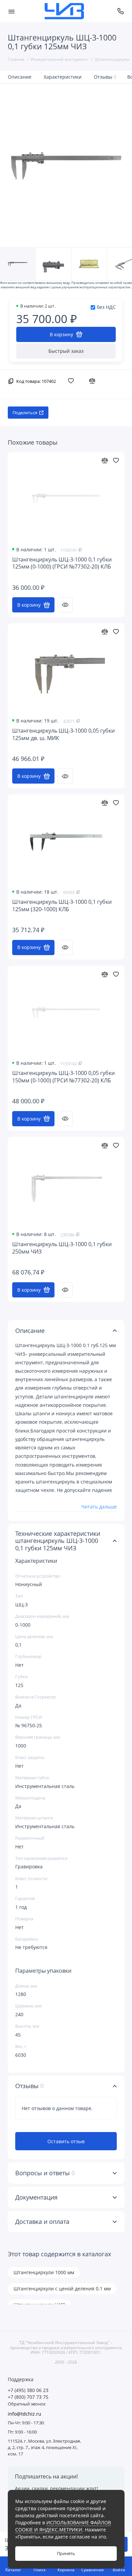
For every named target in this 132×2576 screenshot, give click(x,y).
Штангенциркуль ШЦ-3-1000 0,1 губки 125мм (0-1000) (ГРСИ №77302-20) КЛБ (62, 563)
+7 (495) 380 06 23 (28, 2390)
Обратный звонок (27, 2404)
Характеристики (63, 77)
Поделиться (25, 413)
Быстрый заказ (66, 351)
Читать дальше (99, 1507)
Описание (20, 77)
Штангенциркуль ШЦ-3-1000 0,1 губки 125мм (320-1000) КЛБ (62, 906)
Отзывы (105, 77)
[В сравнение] (94, 380)
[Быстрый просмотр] (65, 605)
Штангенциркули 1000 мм (44, 2272)
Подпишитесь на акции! (46, 2476)
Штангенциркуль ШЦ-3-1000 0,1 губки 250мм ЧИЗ (62, 1248)
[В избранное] (72, 380)
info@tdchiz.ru (25, 2414)
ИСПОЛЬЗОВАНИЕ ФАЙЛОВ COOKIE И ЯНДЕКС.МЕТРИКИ (63, 2526)
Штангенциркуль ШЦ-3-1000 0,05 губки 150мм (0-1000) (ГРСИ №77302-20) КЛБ (63, 1077)
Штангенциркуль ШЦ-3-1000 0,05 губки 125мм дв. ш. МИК (63, 734)
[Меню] (12, 11)
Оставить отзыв (66, 2141)
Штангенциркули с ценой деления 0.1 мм (62, 2289)
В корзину (29, 605)
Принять (66, 2554)
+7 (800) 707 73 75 (28, 2397)
